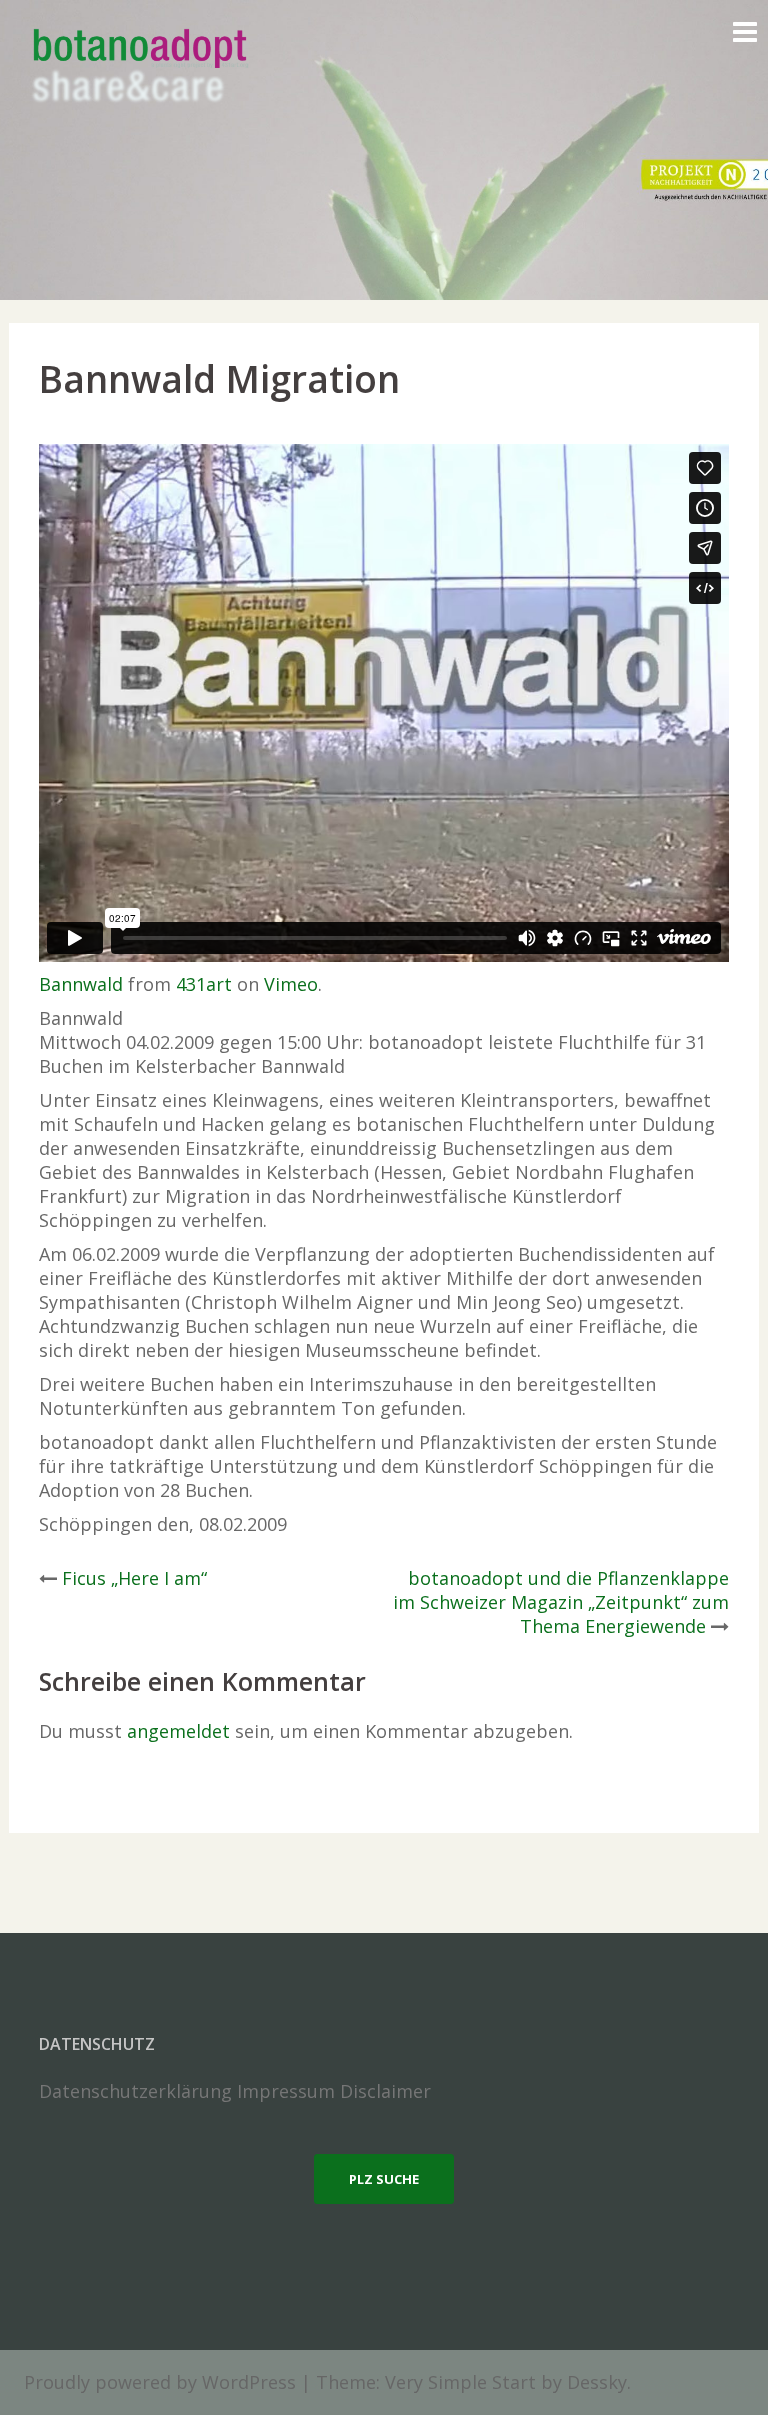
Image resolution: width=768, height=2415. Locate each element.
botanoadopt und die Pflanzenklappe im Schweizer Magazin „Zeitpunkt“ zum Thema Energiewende (561, 1602)
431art (204, 984)
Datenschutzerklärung (135, 2091)
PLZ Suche (384, 2179)
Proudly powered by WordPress (160, 2382)
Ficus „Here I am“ (134, 1578)
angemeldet (178, 1731)
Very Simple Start (460, 2382)
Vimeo (291, 984)
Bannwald (81, 984)
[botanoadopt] (138, 68)
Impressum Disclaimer (334, 2091)
